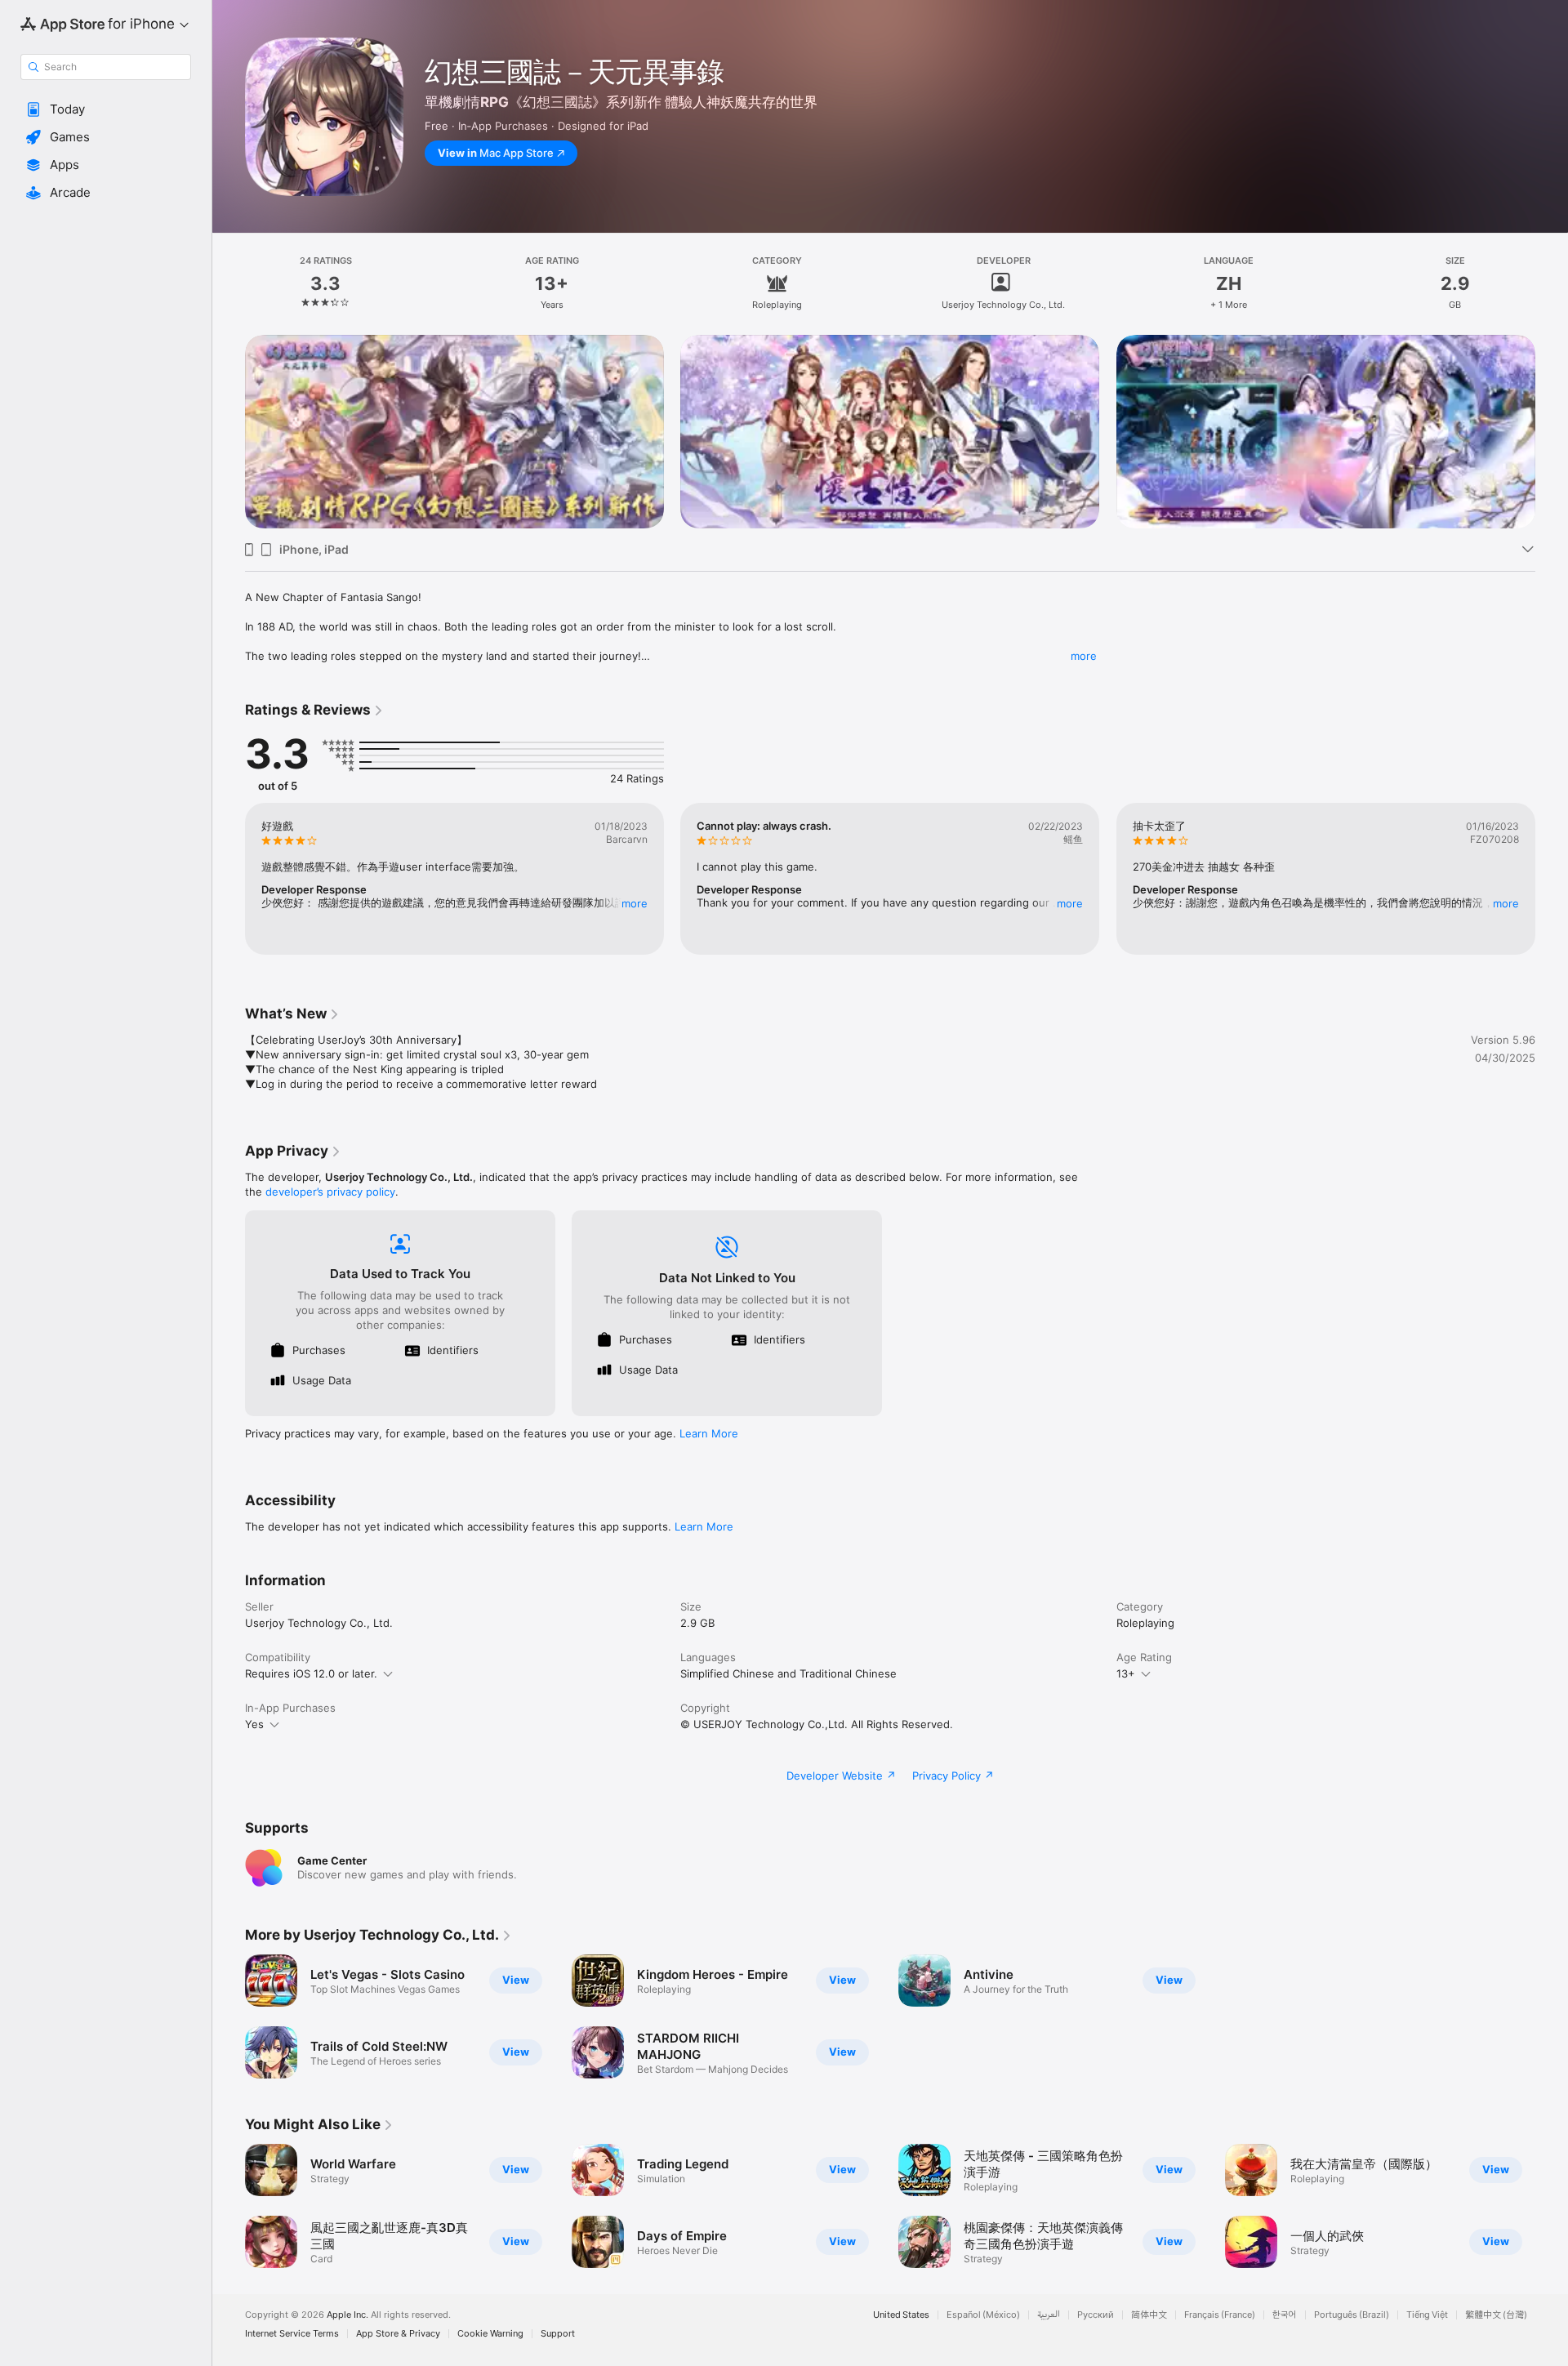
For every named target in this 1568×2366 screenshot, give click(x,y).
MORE (635, 903)
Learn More (709, 1433)
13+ (1126, 1673)
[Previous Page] (229, 432)
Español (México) (983, 2315)
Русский (1096, 2315)
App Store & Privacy (398, 2334)
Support (558, 2334)
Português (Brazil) (1352, 2315)
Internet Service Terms (292, 2334)
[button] (106, 109)
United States (901, 2315)
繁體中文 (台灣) (1496, 2315)
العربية (1049, 2315)
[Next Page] (1552, 432)
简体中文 (1149, 2315)
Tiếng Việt (1427, 2315)
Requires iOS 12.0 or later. (311, 1673)
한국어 (1285, 2315)
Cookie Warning (490, 2334)
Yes (254, 1724)
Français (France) (1220, 2315)
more (1084, 656)
